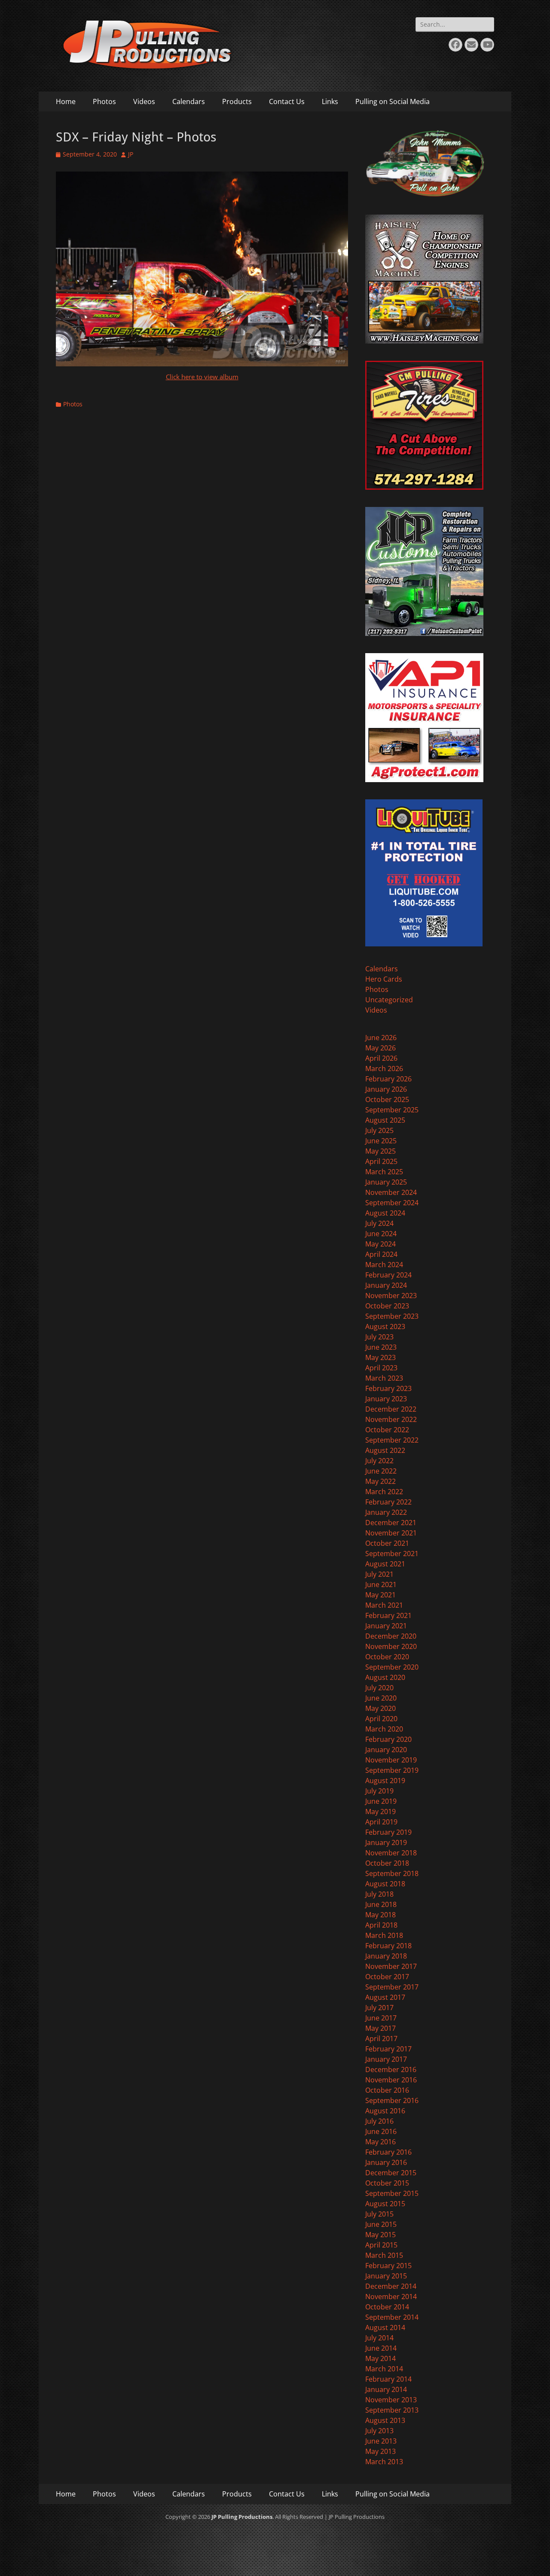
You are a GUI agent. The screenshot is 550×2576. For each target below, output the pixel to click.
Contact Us (287, 101)
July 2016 (379, 2121)
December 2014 (391, 2286)
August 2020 (385, 1677)
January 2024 (386, 1285)
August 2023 (385, 1326)
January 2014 (386, 2389)
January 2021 (386, 1626)
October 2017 (387, 1977)
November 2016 (391, 2080)
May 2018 (380, 1915)
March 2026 (384, 1068)
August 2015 (385, 2204)
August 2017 (385, 1997)
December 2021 (391, 1523)
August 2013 (385, 2420)
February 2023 (388, 1388)
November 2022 (391, 1419)
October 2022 (387, 1430)
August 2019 (385, 1781)
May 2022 (380, 1481)
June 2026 (381, 1038)
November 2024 (391, 1192)
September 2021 (392, 1554)
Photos (104, 101)
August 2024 (385, 1213)
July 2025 (379, 1130)
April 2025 (381, 1161)
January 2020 (386, 1750)
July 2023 (379, 1337)
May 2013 (380, 2451)
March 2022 (384, 1492)
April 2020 (381, 1719)
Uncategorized (389, 1000)
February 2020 (388, 1739)
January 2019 (386, 1842)
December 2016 (391, 2069)
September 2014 (392, 2317)
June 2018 (381, 1904)
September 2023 (392, 1316)
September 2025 (392, 1110)
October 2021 (387, 1543)
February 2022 (388, 1502)
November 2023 (391, 1296)
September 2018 (392, 1873)
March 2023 (384, 1378)
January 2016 (386, 2162)
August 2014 (385, 2327)
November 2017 (391, 1966)
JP (131, 154)
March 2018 (384, 1935)
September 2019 (392, 1770)
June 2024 (381, 1234)
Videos (144, 101)
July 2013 (379, 2431)
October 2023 (387, 1306)
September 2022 (392, 1440)
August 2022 (385, 1450)
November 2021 (391, 1533)
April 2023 (381, 1368)
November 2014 (391, 2297)
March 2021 (384, 1605)
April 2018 (381, 1925)
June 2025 (381, 1141)
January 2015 (386, 2276)
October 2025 (387, 1099)
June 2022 (381, 1471)
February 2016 (388, 2152)
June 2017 (381, 2018)
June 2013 (381, 2441)
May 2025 (380, 1151)
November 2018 (391, 1853)
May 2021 (380, 1595)
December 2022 (391, 1409)
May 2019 (380, 1811)
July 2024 (379, 1223)
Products (237, 101)
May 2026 (380, 1048)
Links (330, 101)
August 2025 (385, 1120)
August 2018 (385, 1884)
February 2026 (388, 1079)
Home (66, 101)
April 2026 (381, 1058)
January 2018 (386, 1956)
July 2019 (379, 1791)
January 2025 (386, 1182)
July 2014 (379, 2338)
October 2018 (387, 1863)
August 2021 (385, 1564)
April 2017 (381, 2039)
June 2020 (381, 1698)
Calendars (189, 101)
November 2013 (391, 2400)
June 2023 (381, 1347)
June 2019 (381, 1801)
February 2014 (388, 2379)
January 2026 (386, 1089)
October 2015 (387, 2183)
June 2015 (381, 2224)
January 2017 (386, 2059)
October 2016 (387, 2090)
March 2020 (384, 1729)
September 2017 (392, 1987)
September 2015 (392, 2193)
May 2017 (380, 2028)
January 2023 (386, 1399)
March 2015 (384, 2255)
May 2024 (380, 1244)
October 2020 (387, 1657)
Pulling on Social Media (393, 101)
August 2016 (385, 2111)
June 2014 (381, 2348)
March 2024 (384, 1265)
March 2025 (384, 1172)
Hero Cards (384, 979)
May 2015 (380, 2235)
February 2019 (388, 1832)
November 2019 (391, 1760)
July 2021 (379, 1574)
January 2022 (386, 1512)
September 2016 (392, 2100)
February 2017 (388, 2049)
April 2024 (381, 1254)
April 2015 (381, 2245)
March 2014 (384, 2369)
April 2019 (381, 1822)
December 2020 (391, 1636)
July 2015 (379, 2214)
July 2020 (379, 1688)
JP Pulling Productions (242, 2517)
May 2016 (380, 2142)
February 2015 (388, 2266)
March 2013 (384, 2462)
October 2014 (387, 2307)
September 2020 (392, 1667)
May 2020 (380, 1708)
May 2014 (380, 2358)
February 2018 (388, 1946)
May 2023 (380, 1357)
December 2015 (391, 2173)
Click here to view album (202, 377)
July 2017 (379, 2008)
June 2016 (381, 2131)
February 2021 (388, 1615)
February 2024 (388, 1275)
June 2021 (381, 1584)
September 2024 (392, 1203)
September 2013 (392, 2410)
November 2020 (391, 1646)
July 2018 (379, 1894)
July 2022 (379, 1461)
